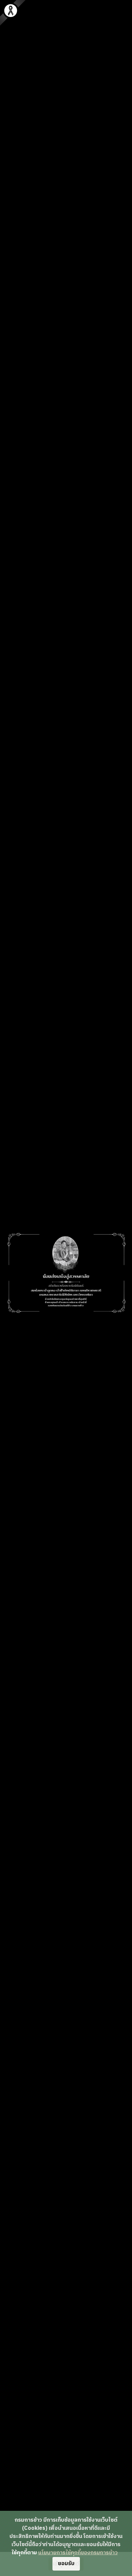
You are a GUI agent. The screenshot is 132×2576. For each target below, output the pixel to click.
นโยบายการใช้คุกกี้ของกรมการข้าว (78, 2553)
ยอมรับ (66, 2564)
